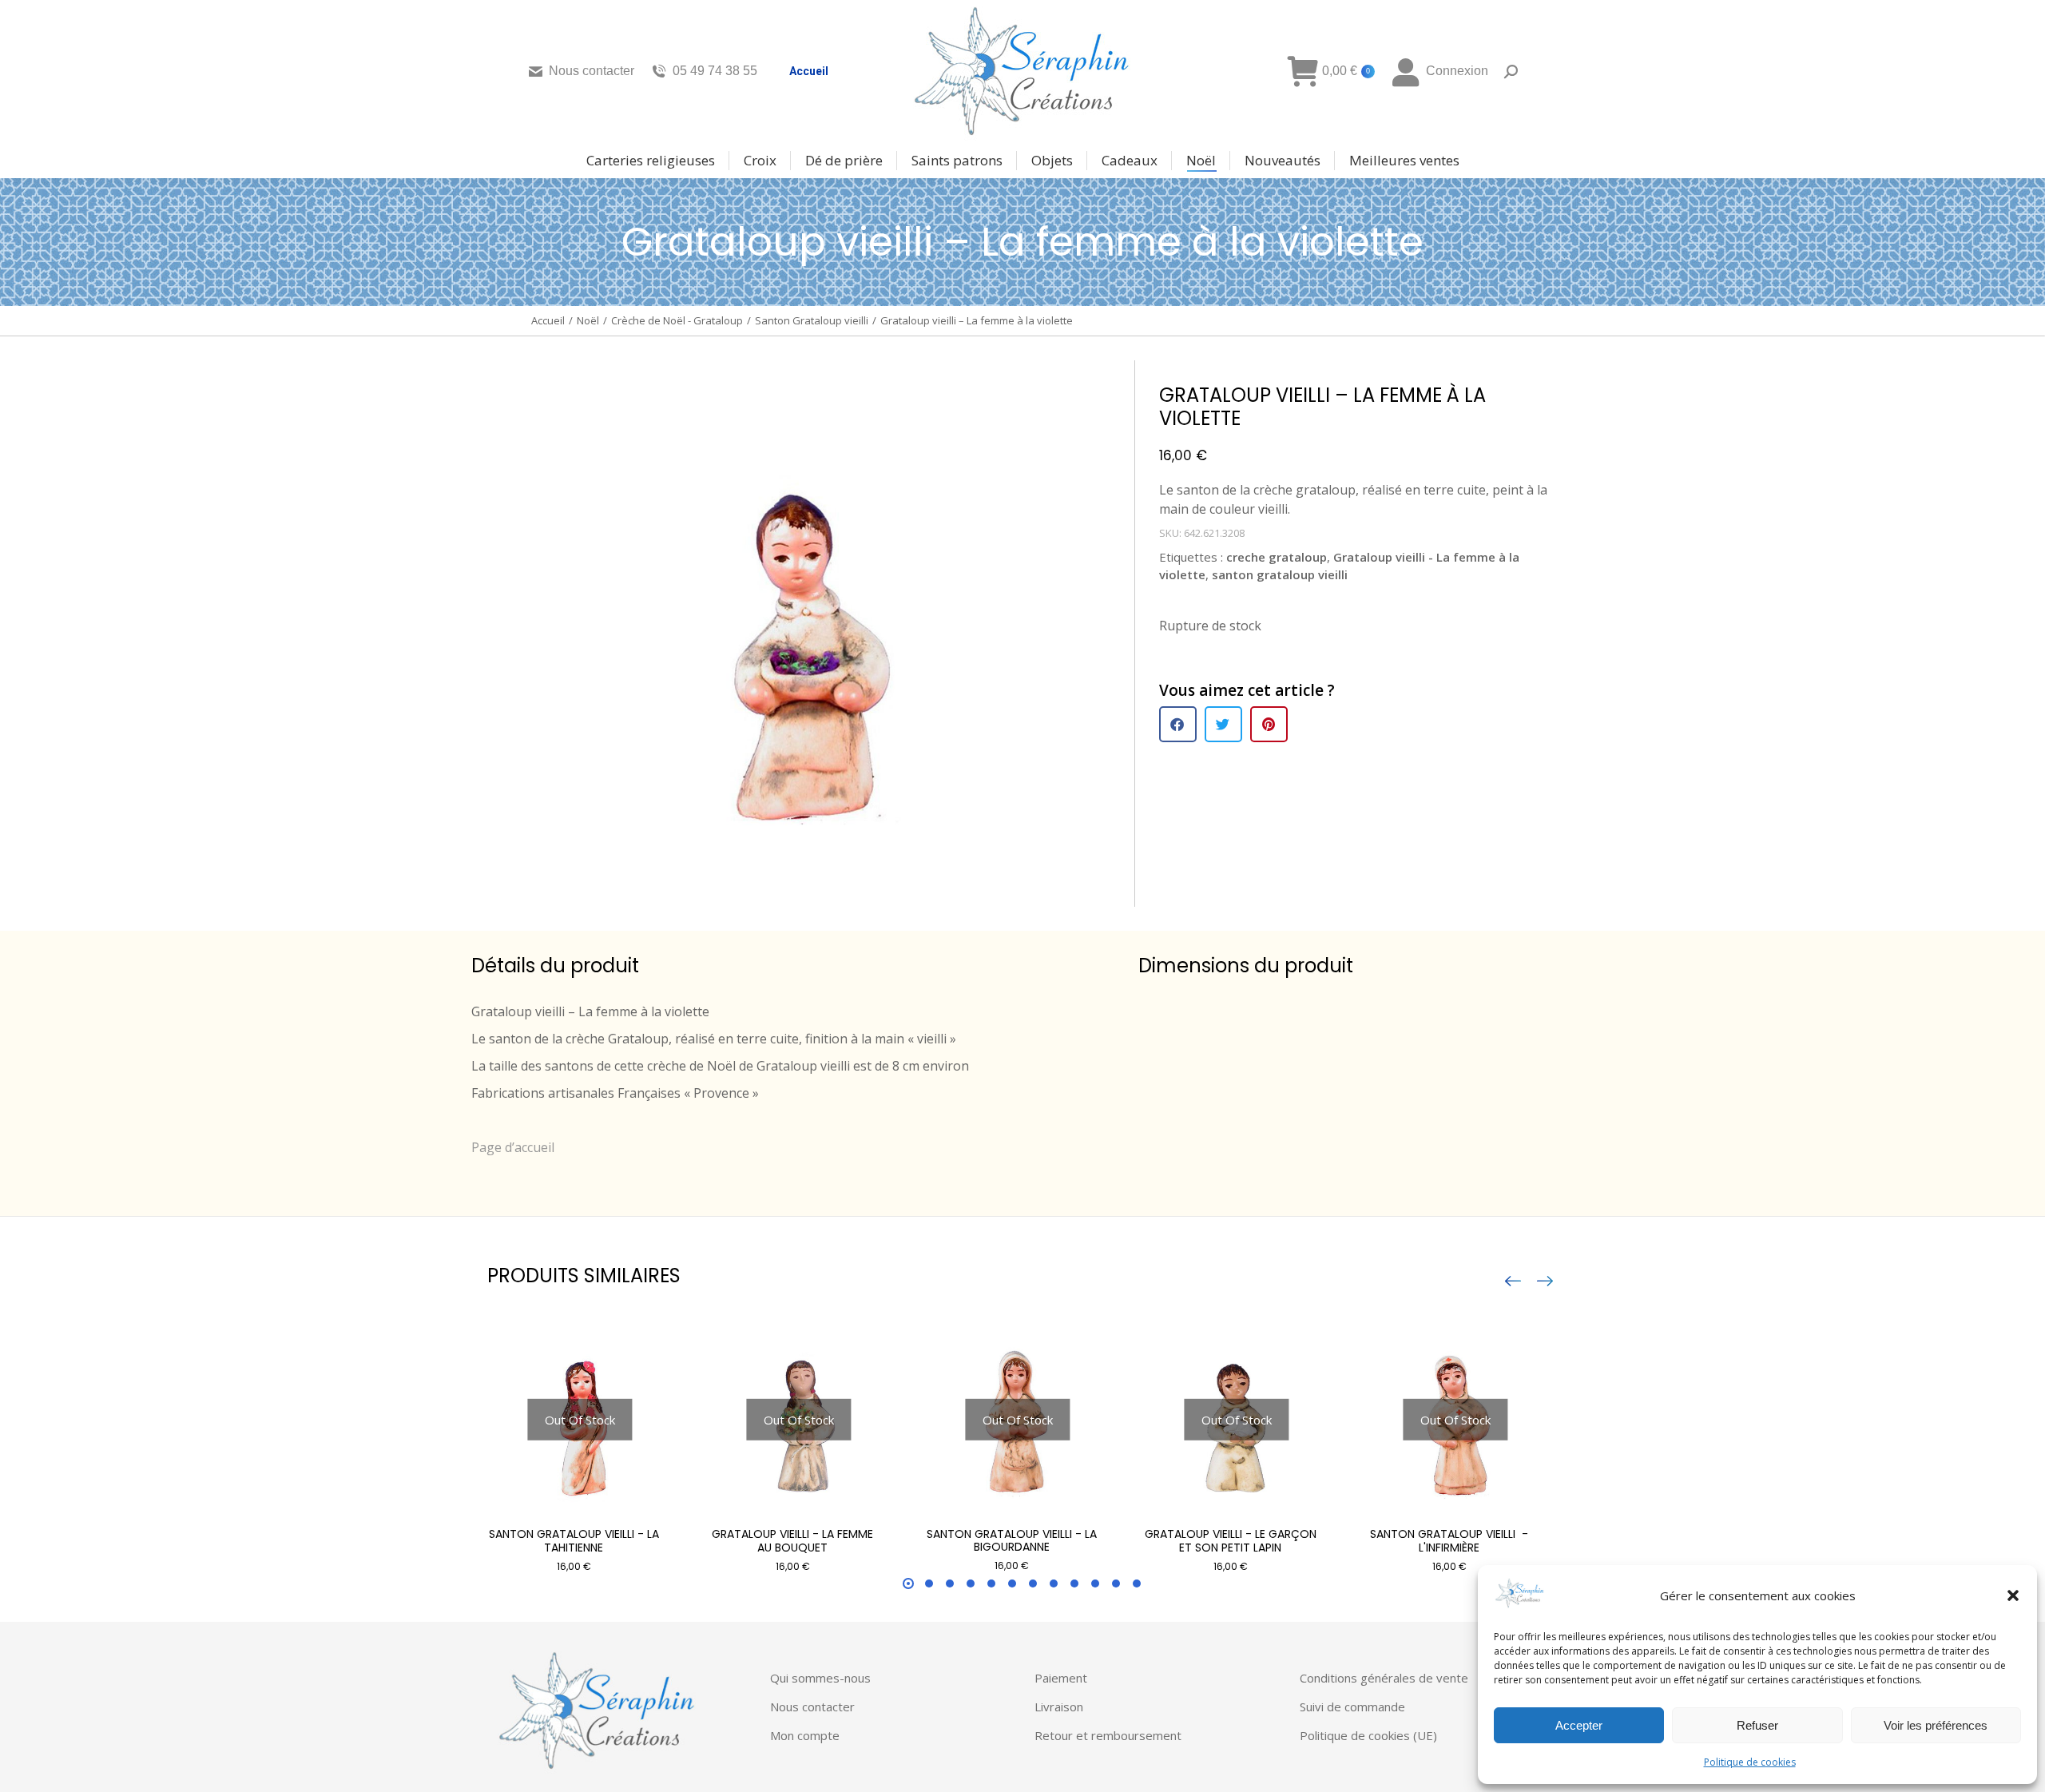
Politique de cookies (1750, 1762)
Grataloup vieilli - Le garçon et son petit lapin (1231, 1541)
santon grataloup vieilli (1280, 574)
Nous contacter (592, 71)
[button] (2013, 1595)
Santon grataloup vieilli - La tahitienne (574, 1541)
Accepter (1579, 1725)
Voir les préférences (1936, 1725)
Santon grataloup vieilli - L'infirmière (1449, 1541)
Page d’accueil (513, 1147)
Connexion (1457, 71)
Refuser (1757, 1725)
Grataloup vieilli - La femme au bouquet (792, 1541)
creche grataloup (1277, 557)
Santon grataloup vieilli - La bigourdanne (1012, 1541)
